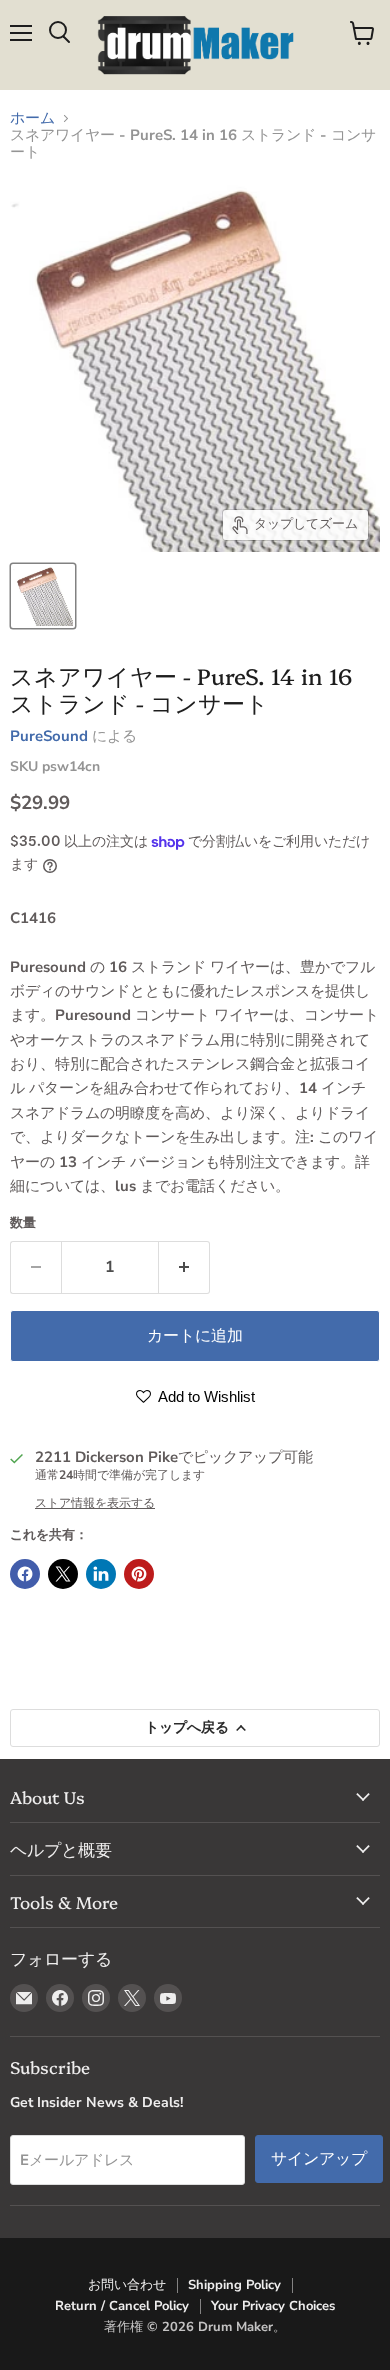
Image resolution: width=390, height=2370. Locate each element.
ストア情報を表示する (95, 1503)
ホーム (32, 118)
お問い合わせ (127, 2285)
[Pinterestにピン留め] (139, 1574)
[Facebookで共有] (25, 1574)
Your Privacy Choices (273, 2306)
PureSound (49, 736)
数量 (23, 1223)
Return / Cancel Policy (122, 2306)
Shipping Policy (234, 2285)
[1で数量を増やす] (184, 1267)
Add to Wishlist (205, 1396)
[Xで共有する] (63, 1574)
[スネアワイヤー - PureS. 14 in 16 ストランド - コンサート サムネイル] (43, 596)
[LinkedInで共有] (101, 1574)
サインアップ (319, 2158)
